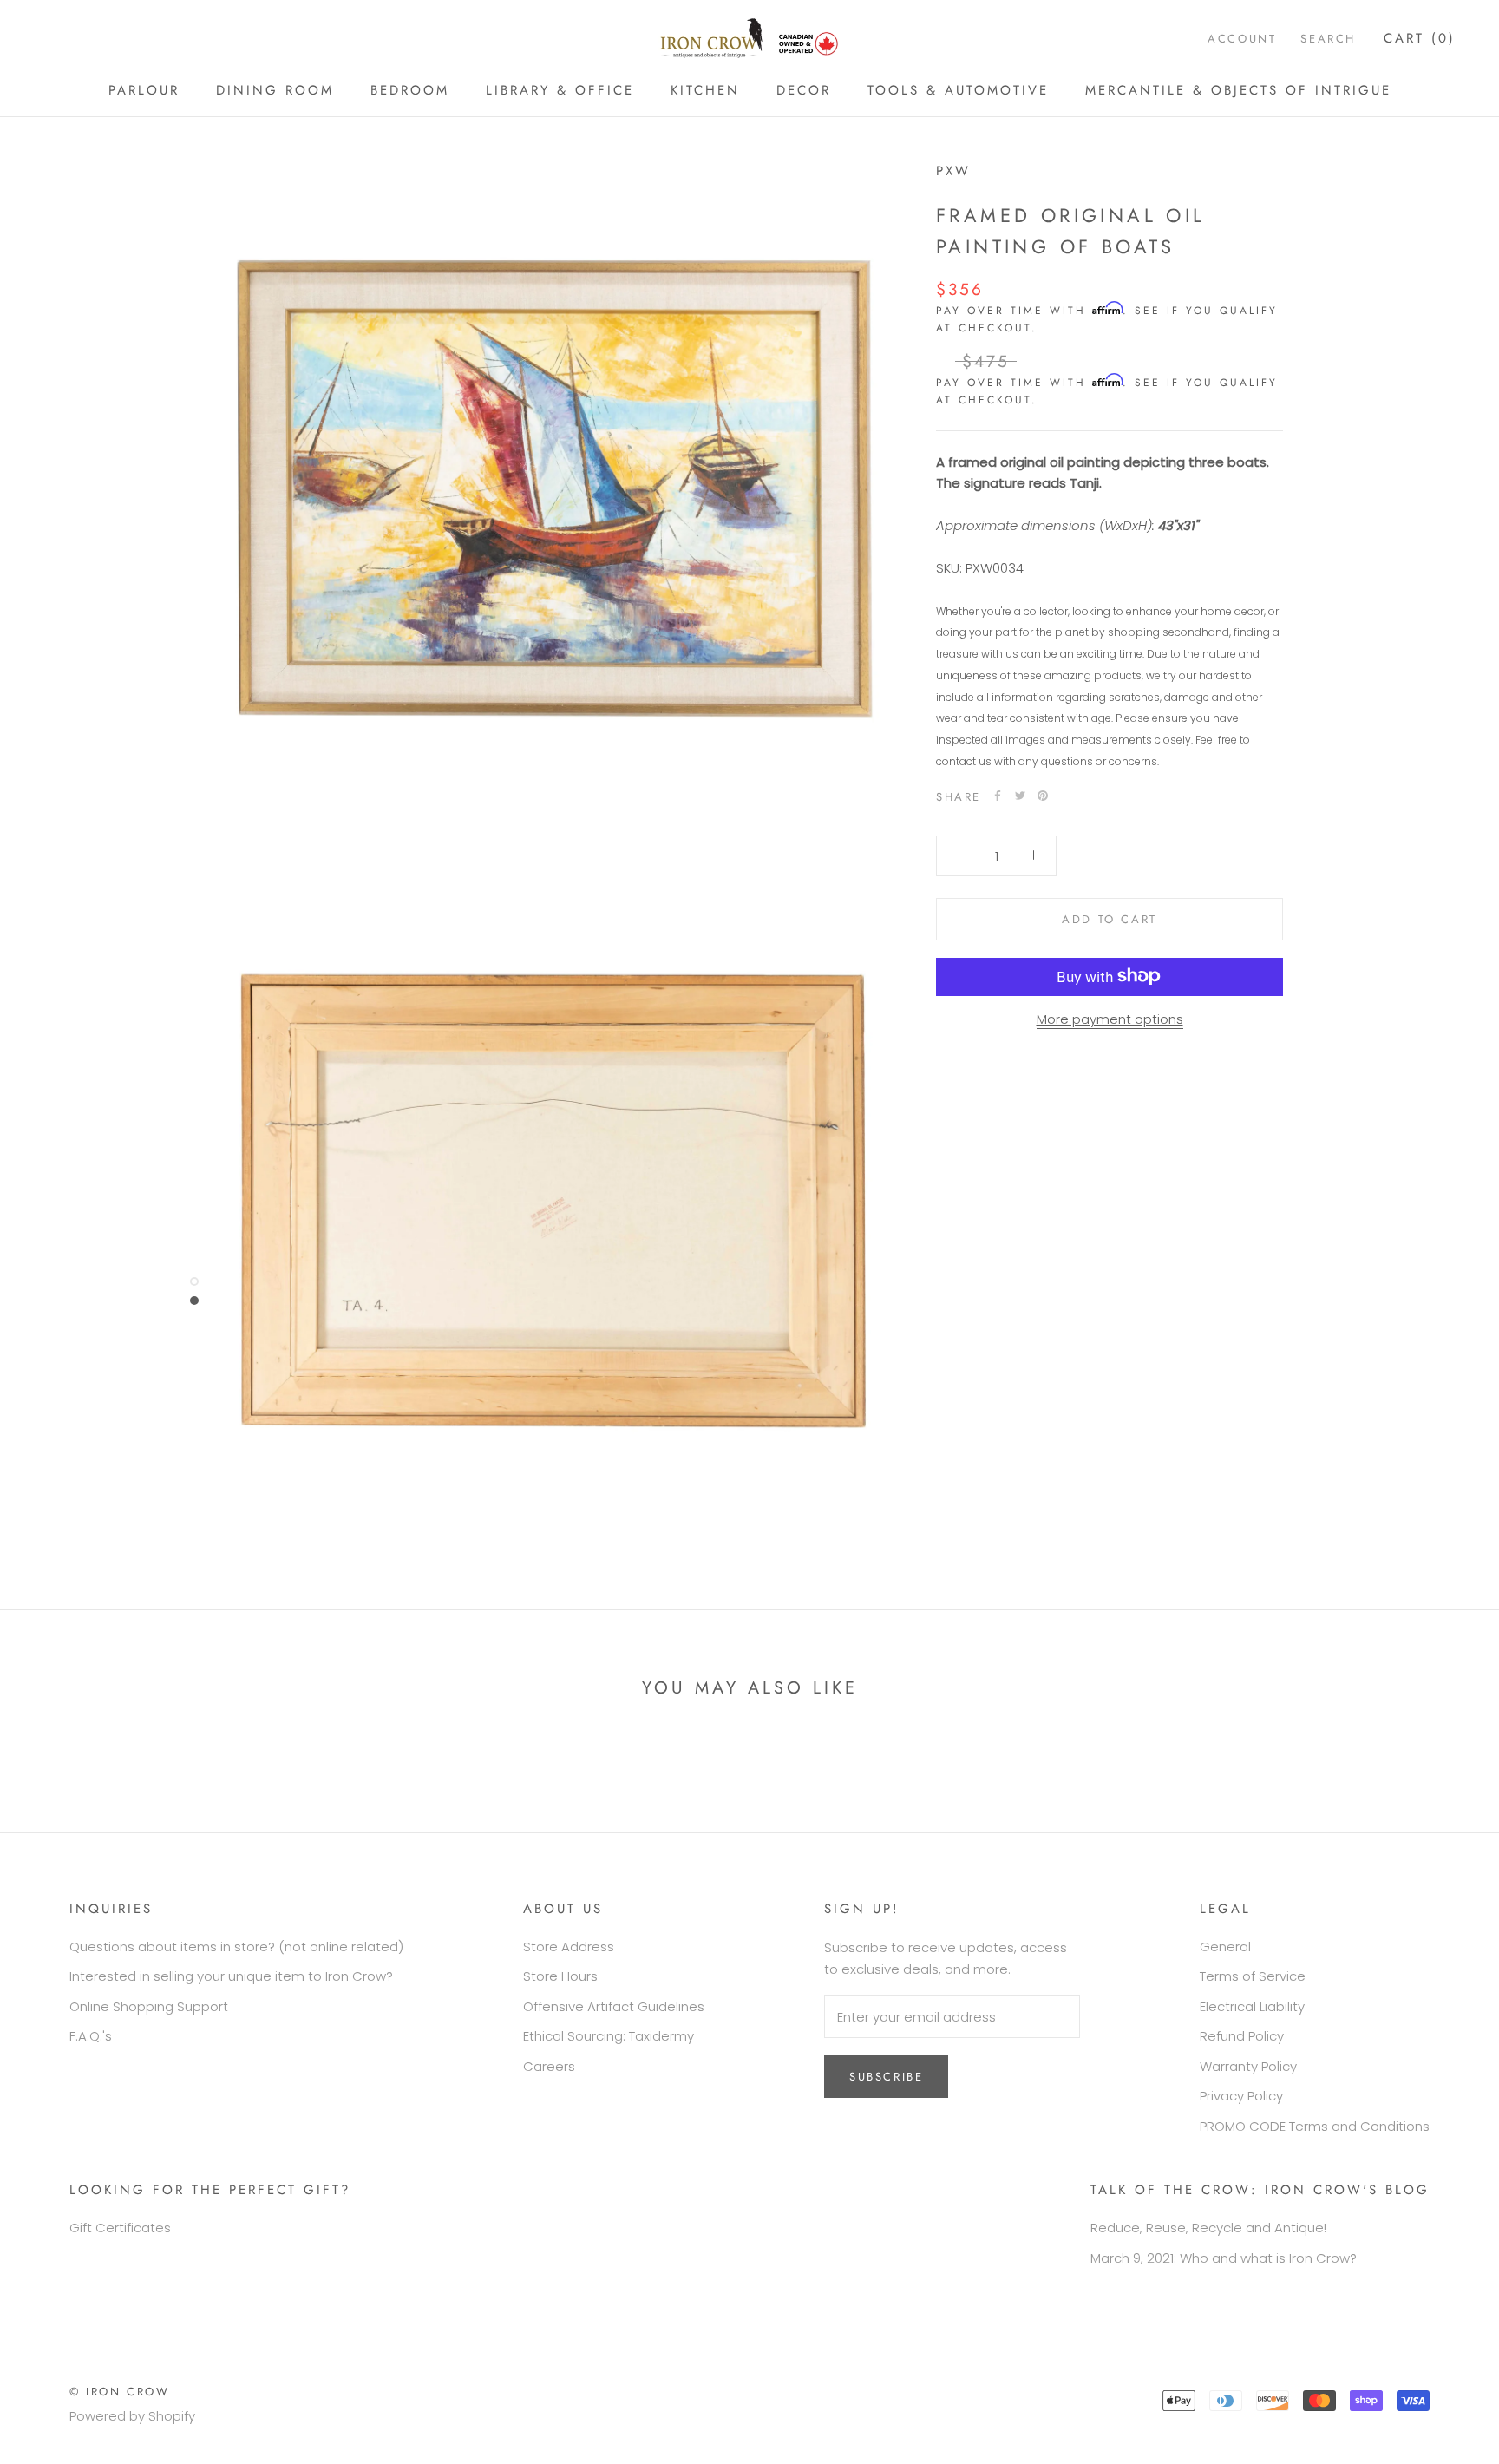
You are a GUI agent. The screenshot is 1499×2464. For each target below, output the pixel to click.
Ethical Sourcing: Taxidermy (609, 2036)
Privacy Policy (1241, 2096)
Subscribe (886, 2077)
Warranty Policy (1248, 2066)
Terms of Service (1253, 1976)
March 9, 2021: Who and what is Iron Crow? (1224, 2258)
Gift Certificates (120, 2228)
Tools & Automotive (958, 90)
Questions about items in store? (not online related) (236, 1946)
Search (1328, 39)
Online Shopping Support (149, 2006)
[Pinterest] (1043, 796)
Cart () (1420, 38)
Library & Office (560, 90)
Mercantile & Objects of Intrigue (1238, 90)
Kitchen (705, 90)
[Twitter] (1020, 796)
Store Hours (560, 1976)
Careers (549, 2066)
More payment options (1110, 1018)
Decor (804, 90)
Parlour (144, 90)
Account (1242, 39)
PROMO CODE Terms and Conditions (1315, 2126)
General (1225, 1946)
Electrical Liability (1252, 2006)
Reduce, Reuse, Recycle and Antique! (1208, 2228)
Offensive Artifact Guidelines (614, 2006)
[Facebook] (998, 796)
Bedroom (410, 90)
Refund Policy (1242, 2036)
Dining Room (275, 90)
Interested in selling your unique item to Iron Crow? (231, 1976)
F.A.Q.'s (91, 2036)
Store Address (569, 1946)
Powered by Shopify (132, 2416)
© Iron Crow (120, 2392)
